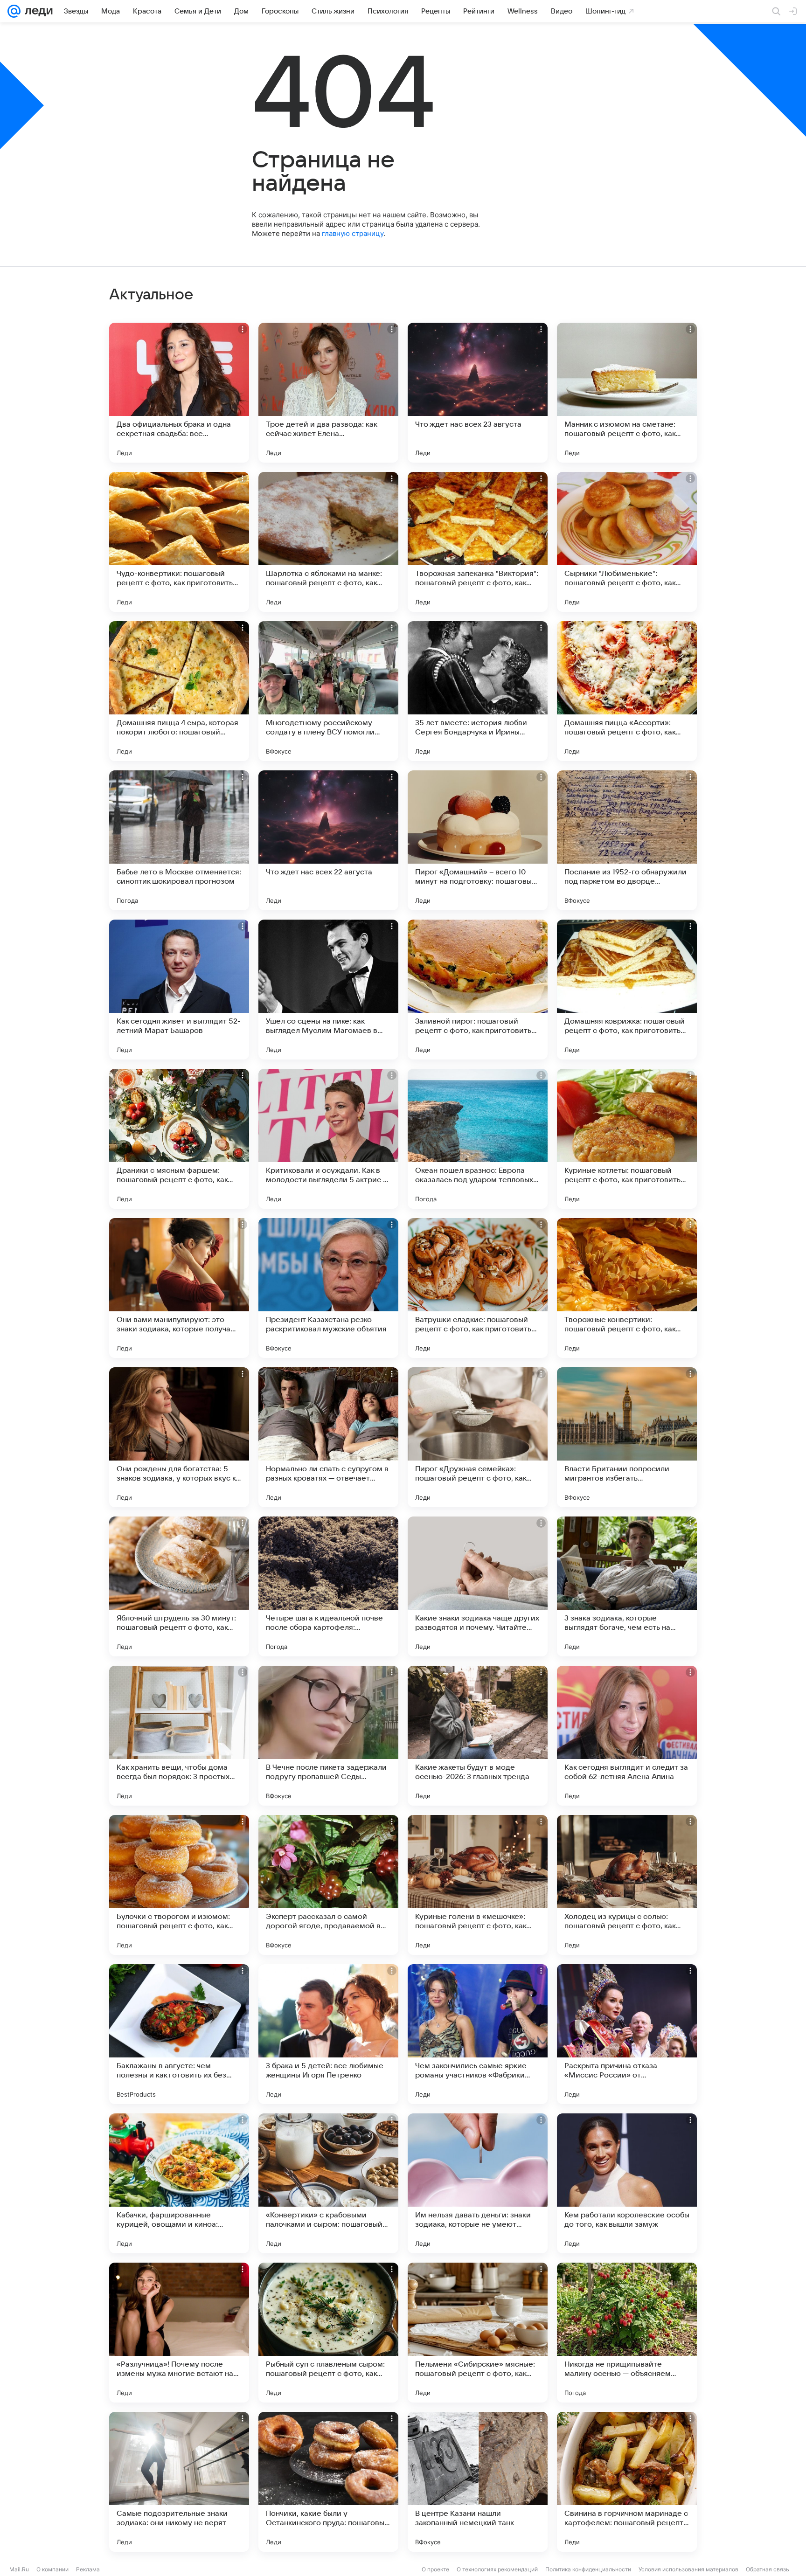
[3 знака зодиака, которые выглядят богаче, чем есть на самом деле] (627, 1586)
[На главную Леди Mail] (37, 11)
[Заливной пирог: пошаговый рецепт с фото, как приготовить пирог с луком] (478, 990)
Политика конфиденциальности (588, 2569)
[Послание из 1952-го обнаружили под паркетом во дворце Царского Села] (627, 840)
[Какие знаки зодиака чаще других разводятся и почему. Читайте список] (478, 1586)
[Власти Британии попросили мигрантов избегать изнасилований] (627, 1437)
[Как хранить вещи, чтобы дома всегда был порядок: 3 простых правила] (179, 1736)
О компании (52, 2569)
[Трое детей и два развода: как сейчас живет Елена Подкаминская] (328, 393)
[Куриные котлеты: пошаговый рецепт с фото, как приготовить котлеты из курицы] (627, 1139)
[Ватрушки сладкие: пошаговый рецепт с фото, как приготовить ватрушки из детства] (478, 1288)
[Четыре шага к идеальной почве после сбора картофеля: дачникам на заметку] (328, 1586)
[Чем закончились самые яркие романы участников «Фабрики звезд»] (478, 2034)
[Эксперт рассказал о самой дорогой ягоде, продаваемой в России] (328, 1885)
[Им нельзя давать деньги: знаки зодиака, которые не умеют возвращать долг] (478, 2183)
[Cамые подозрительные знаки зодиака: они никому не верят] (179, 2482)
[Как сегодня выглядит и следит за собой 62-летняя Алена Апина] (627, 1736)
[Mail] (14, 11)
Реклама (88, 2569)
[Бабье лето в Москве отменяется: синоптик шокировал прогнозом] (179, 840)
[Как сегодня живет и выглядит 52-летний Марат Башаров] (179, 990)
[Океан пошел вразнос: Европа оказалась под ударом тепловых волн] (478, 1139)
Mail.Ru (19, 2569)
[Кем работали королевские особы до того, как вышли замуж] (627, 2183)
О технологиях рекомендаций (497, 2569)
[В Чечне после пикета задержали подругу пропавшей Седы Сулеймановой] (328, 1736)
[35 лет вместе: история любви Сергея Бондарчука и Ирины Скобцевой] (478, 691)
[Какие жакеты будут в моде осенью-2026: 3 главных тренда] (478, 1736)
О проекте (435, 2569)
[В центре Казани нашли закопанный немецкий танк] (478, 2482)
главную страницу (353, 233)
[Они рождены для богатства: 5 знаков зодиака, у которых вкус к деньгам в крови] (179, 1437)
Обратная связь (768, 2569)
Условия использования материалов (688, 2569)
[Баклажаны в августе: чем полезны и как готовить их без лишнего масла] (179, 2034)
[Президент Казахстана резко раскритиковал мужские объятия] (328, 1288)
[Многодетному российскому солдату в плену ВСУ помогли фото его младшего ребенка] (328, 691)
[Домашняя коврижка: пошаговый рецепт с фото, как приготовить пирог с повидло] (627, 990)
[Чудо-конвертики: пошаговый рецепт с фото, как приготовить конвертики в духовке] (179, 542)
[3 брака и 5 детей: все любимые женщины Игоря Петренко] (328, 2034)
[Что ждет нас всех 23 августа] (478, 393)
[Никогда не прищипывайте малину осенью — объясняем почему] (627, 2333)
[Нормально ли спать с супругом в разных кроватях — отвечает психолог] (328, 1437)
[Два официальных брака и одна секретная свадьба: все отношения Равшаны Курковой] (179, 393)
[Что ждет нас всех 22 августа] (328, 840)
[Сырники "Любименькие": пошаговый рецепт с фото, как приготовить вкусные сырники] (627, 542)
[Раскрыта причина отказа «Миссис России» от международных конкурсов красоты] (627, 2034)
